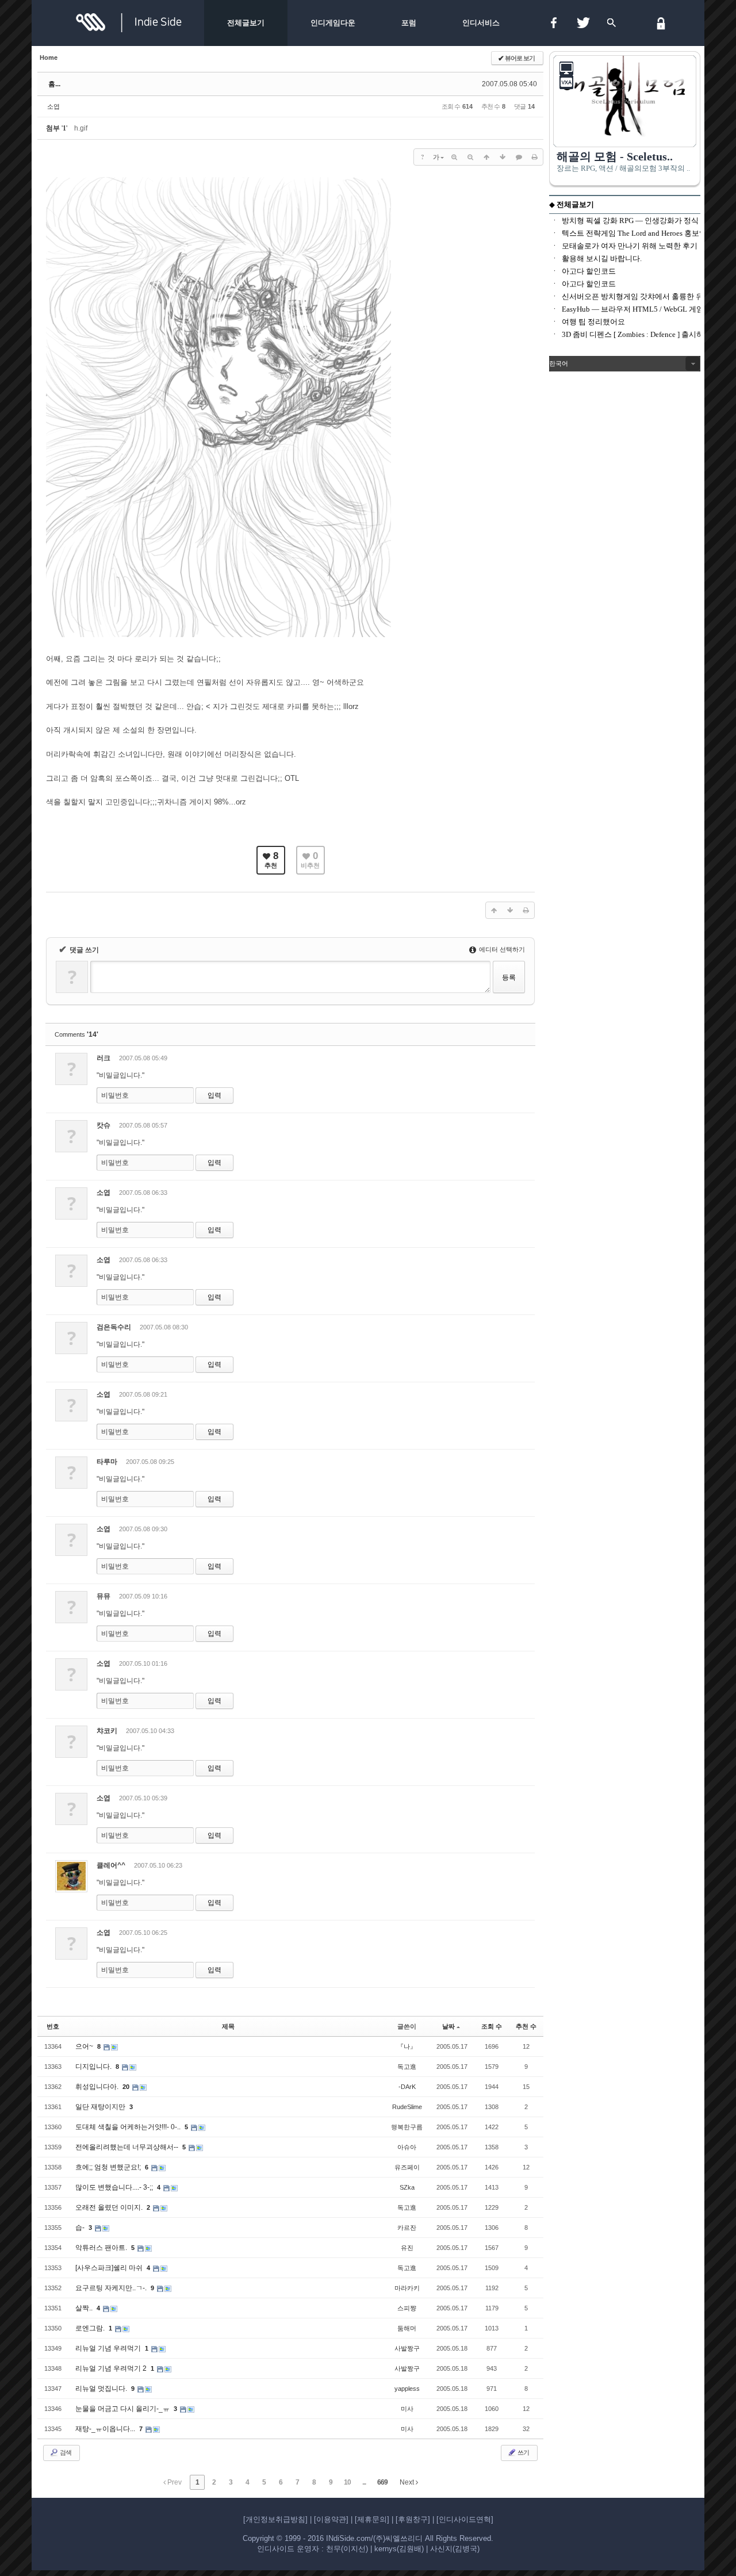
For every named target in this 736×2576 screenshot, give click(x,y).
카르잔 (407, 2228)
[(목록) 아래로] (503, 157)
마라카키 (407, 2288)
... (364, 2482)
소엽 (53, 106)
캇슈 (103, 1125)
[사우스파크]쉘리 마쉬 (110, 2268)
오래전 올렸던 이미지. (110, 2207)
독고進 (407, 2067)
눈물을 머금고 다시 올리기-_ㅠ (123, 2409)
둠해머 (407, 2328)
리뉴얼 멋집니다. (102, 2389)
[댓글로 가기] (519, 157)
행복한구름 (407, 2127)
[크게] (454, 157)
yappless (407, 2389)
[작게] (470, 157)
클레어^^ (111, 1865)
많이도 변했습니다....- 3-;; (115, 2187)
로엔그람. (91, 2328)
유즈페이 (407, 2167)
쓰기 (523, 2452)
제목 (228, 2026)
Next (408, 2482)
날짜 (448, 2026)
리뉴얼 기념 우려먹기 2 (112, 2368)
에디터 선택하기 (501, 949)
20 (126, 2087)
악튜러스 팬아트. (102, 2248)
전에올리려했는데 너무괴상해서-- (128, 2147)
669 (382, 2482)
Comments (76, 1034)
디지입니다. (94, 2067)
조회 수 (492, 2026)
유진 (407, 2248)
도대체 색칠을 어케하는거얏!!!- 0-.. (129, 2127)
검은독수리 (114, 1327)
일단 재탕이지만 (101, 2107)
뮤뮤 (103, 1596)
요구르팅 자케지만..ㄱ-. (112, 2288)
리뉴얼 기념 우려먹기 (109, 2348)
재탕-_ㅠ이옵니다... (106, 2429)
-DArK (407, 2087)
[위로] (486, 157)
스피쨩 (407, 2308)
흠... (54, 84)
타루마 (107, 1462)
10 (347, 2482)
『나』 (407, 2046)
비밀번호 (115, 1095)
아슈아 (407, 2147)
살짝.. (85, 2308)
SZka (407, 2187)
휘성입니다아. (98, 2087)
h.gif (81, 128)
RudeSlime (407, 2107)
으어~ (85, 2046)
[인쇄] (535, 157)
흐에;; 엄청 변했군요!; (109, 2167)
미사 (407, 2409)
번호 (53, 2026)
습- (81, 2228)
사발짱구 (407, 2348)
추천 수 (526, 2026)
